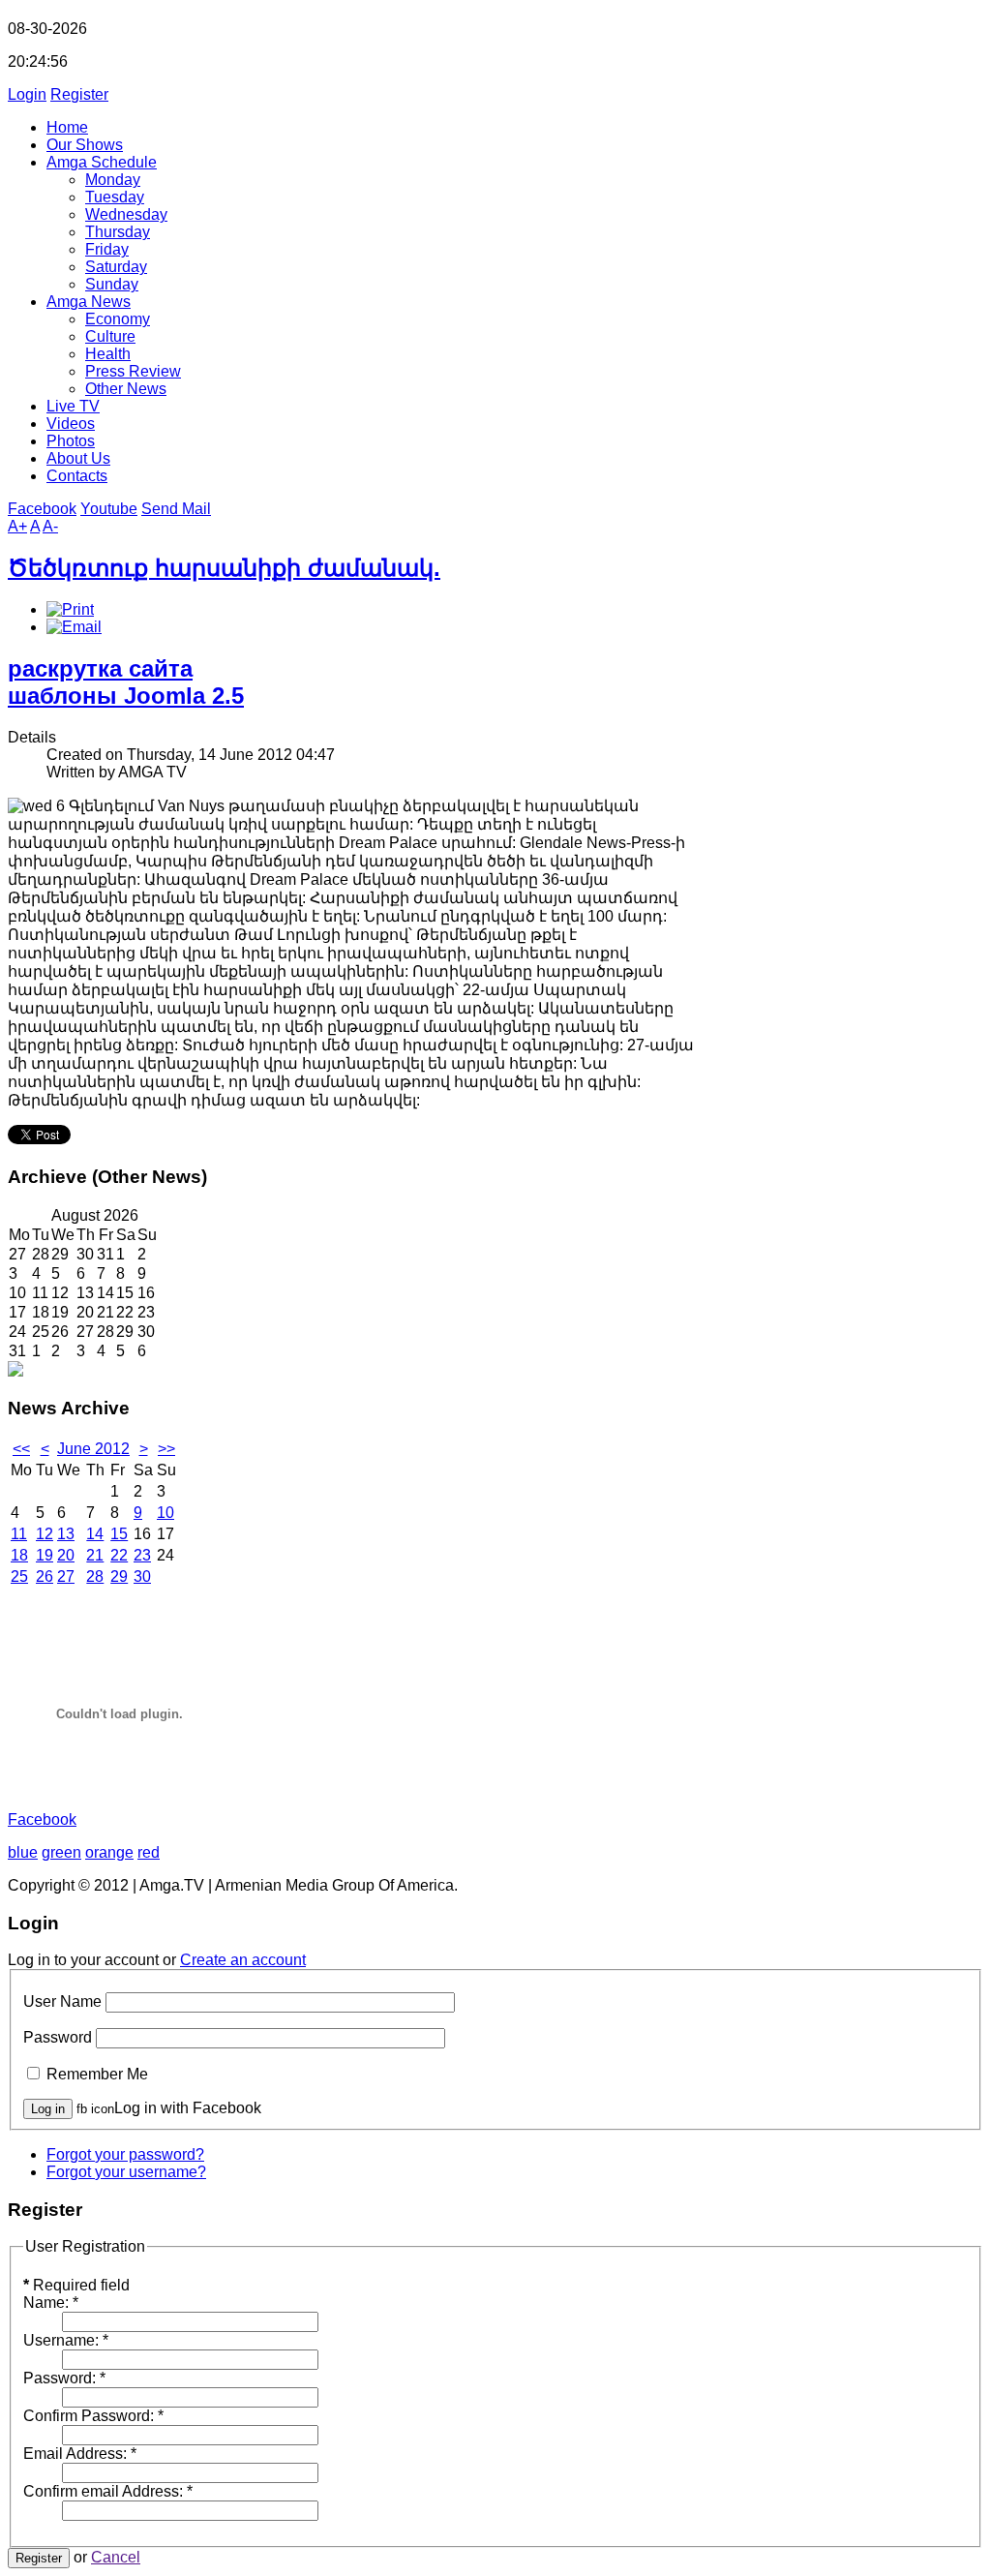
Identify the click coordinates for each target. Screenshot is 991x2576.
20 (66, 1555)
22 (119, 1555)
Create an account (243, 1960)
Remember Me (97, 2074)
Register (79, 94)
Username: (66, 2340)
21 (95, 1555)
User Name (62, 2001)
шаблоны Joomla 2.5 (126, 696)
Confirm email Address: (108, 2491)
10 (165, 1513)
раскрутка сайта (100, 668)
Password (58, 2037)
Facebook (42, 509)
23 (142, 1555)
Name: (51, 2303)
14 (95, 1534)
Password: (64, 2378)
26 (45, 1576)
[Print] (70, 609)
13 (66, 1534)
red (149, 1852)
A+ (17, 526)
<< (21, 1449)
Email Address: (80, 2454)
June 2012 (93, 1449)
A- (50, 526)
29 (119, 1576)
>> (166, 1449)
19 (45, 1555)
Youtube (109, 509)
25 (19, 1576)
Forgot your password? (125, 2154)
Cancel (116, 2557)
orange (109, 1852)
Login (27, 94)
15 (119, 1534)
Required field (76, 2285)
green (61, 1852)
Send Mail (176, 509)
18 (19, 1555)
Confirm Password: (93, 2416)
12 (45, 1534)
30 (142, 1576)
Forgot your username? (126, 2172)
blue (23, 1852)
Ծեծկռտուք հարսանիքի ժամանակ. (224, 568)
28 (95, 1576)
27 (66, 1576)
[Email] (74, 627)
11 (19, 1534)
